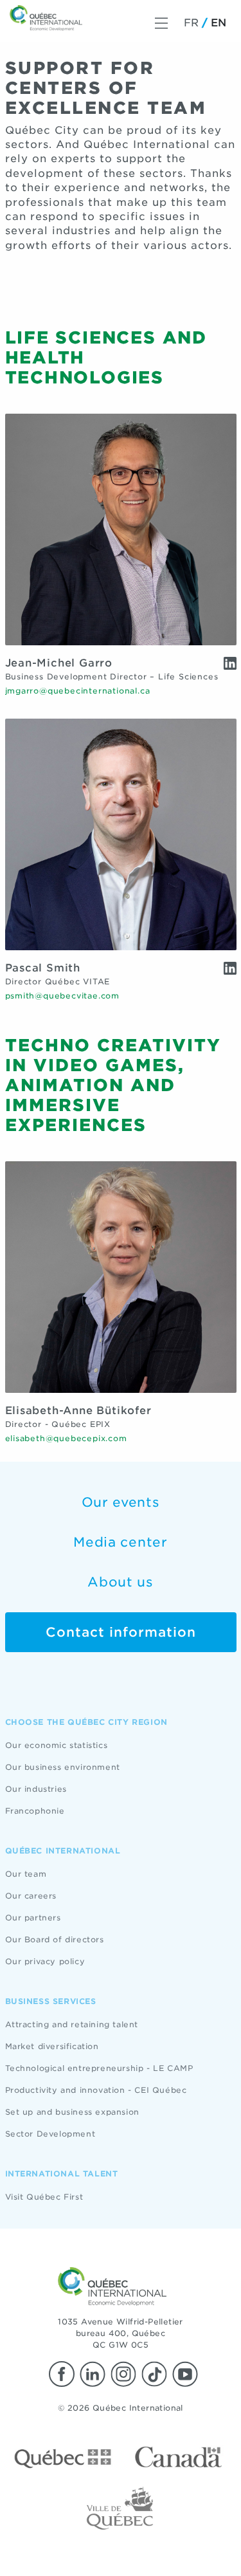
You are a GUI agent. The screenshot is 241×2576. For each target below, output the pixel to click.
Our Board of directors (55, 1939)
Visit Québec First (44, 2197)
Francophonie (35, 1811)
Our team (26, 1874)
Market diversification (52, 2046)
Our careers (31, 1896)
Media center (120, 1542)
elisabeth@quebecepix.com (66, 1438)
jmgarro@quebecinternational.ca (78, 691)
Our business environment (63, 1767)
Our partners (33, 1918)
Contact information (121, 1632)
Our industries (36, 1789)
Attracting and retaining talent (72, 2024)
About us (121, 1582)
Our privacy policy (45, 1961)
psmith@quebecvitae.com (63, 996)
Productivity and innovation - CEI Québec (96, 2090)
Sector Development (50, 2134)
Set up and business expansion (72, 2112)
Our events (121, 1502)
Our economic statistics (57, 1745)
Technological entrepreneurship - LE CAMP (99, 2068)
